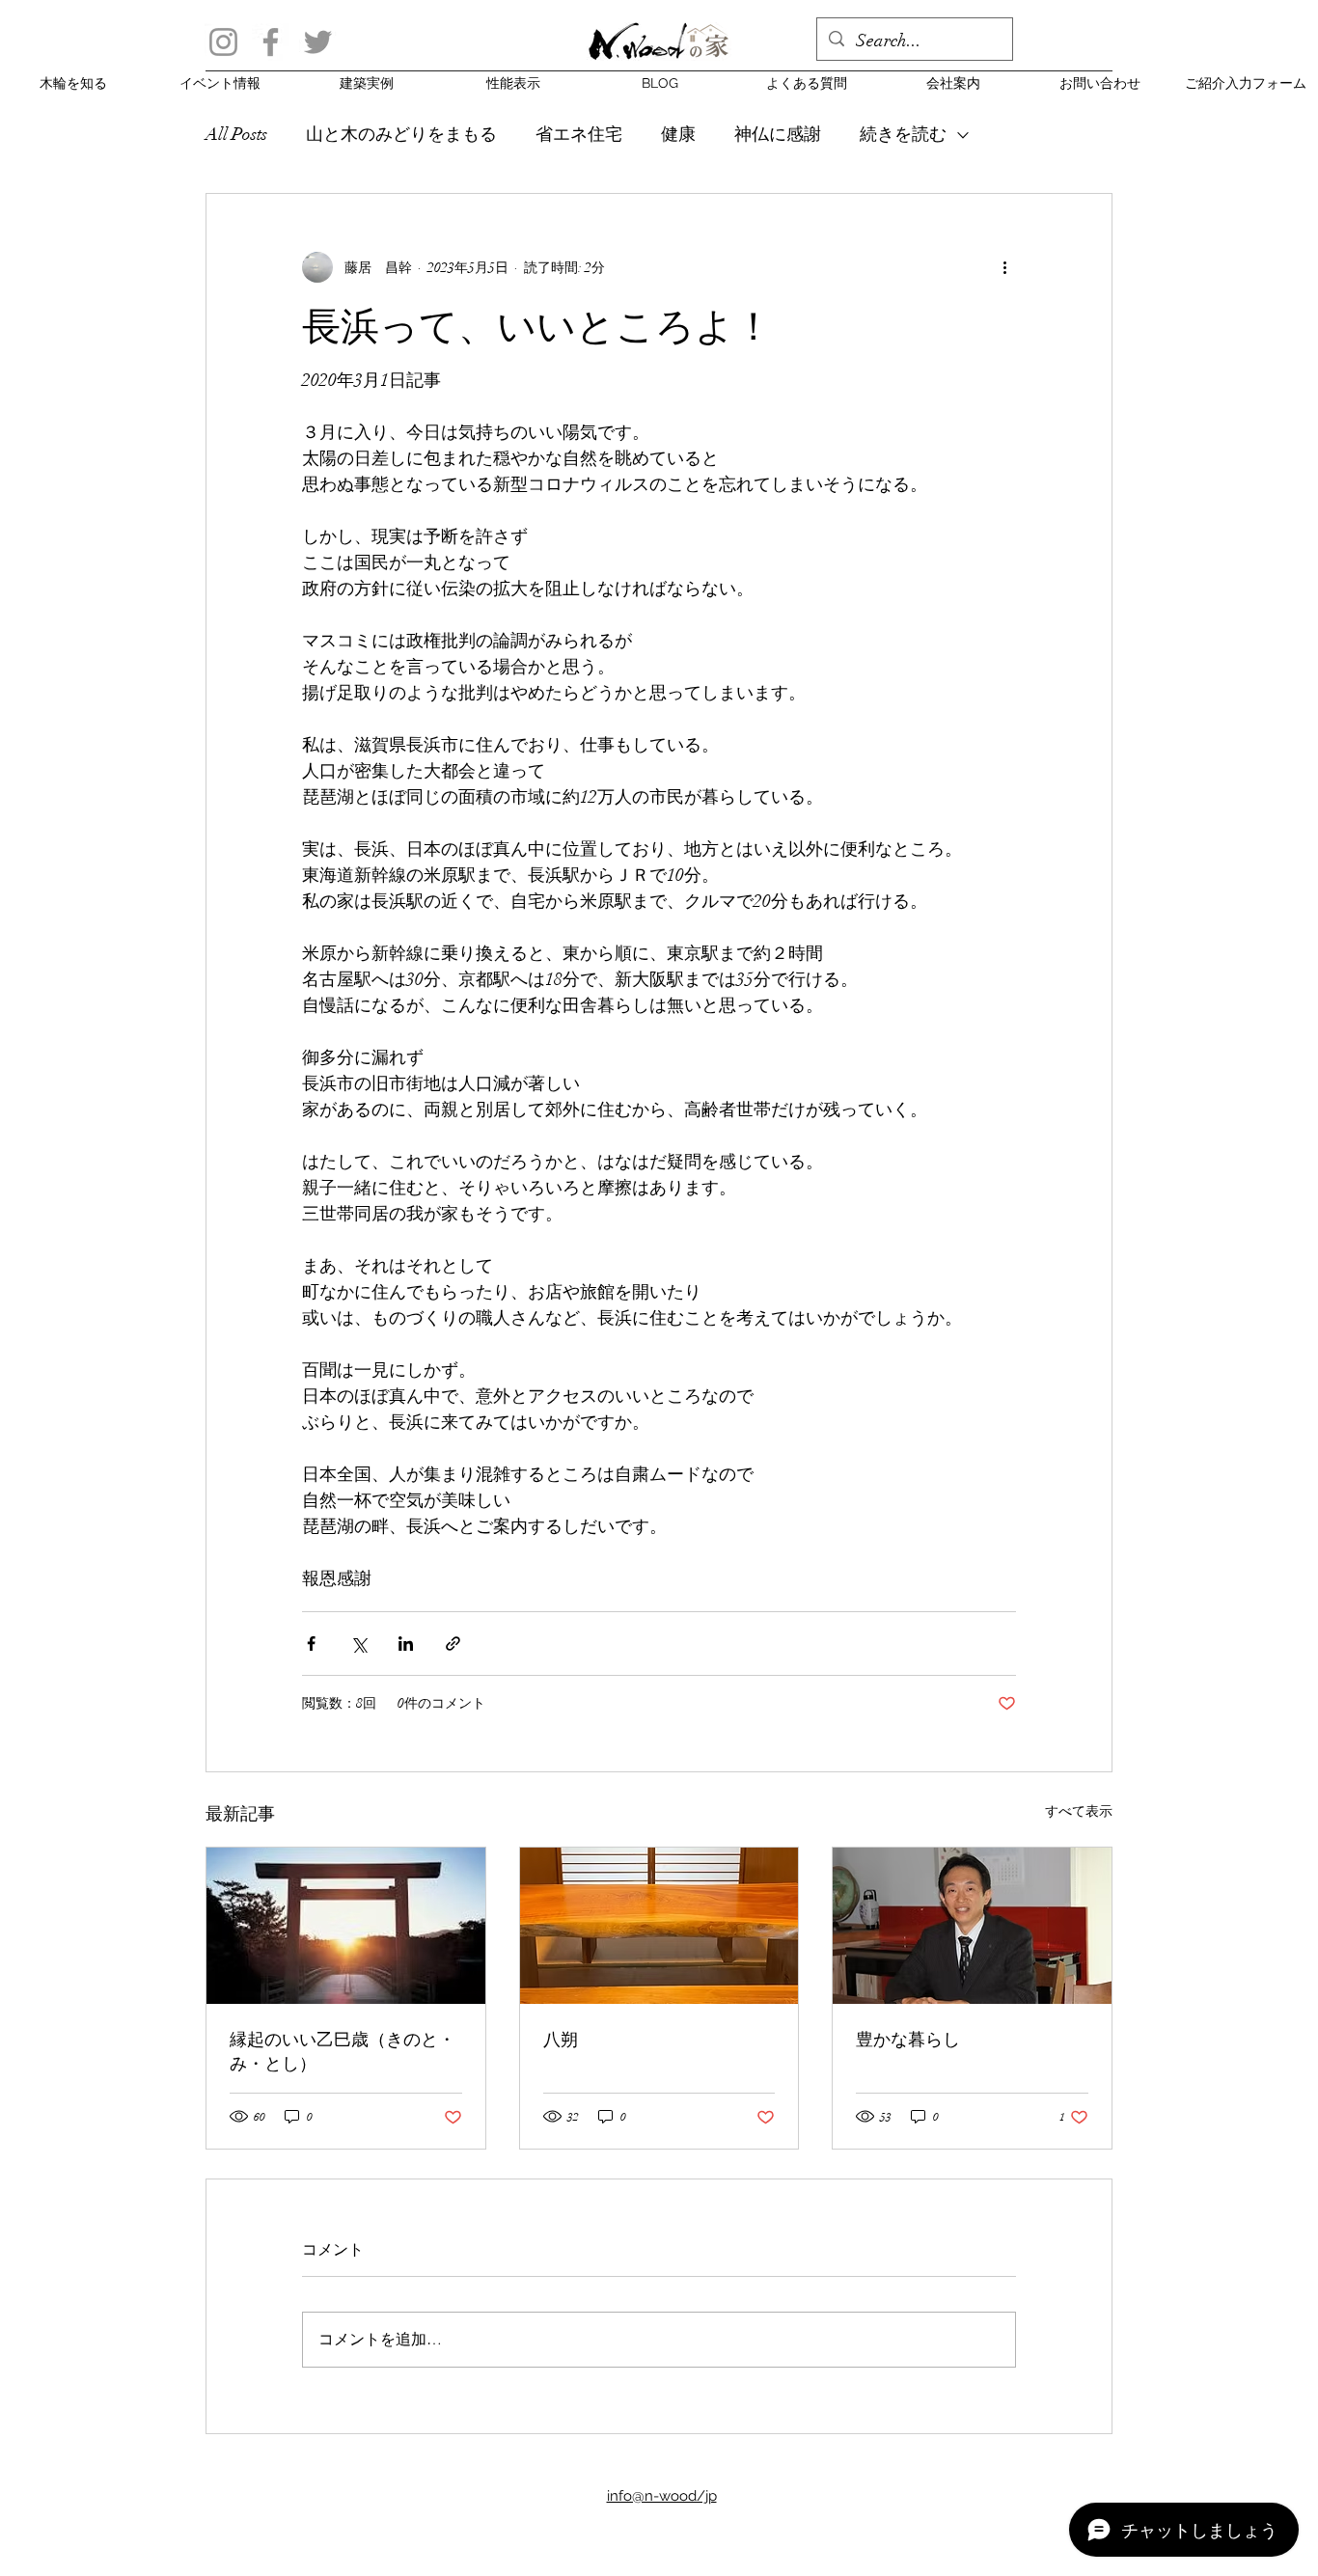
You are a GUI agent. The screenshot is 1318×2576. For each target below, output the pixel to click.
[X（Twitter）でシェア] (358, 1644)
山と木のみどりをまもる (401, 134)
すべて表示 (1079, 1811)
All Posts (236, 134)
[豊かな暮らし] (972, 1926)
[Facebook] (271, 42)
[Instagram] (223, 42)
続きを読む (903, 134)
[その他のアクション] (1004, 267)
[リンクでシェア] (453, 1644)
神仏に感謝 (778, 134)
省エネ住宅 (579, 134)
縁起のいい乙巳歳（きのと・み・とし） (343, 2051)
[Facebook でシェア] (311, 1644)
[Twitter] (318, 42)
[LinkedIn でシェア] (406, 1644)
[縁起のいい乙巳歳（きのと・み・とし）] (346, 1926)
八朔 (561, 2039)
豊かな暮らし (908, 2039)
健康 (678, 134)
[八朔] (659, 1926)
